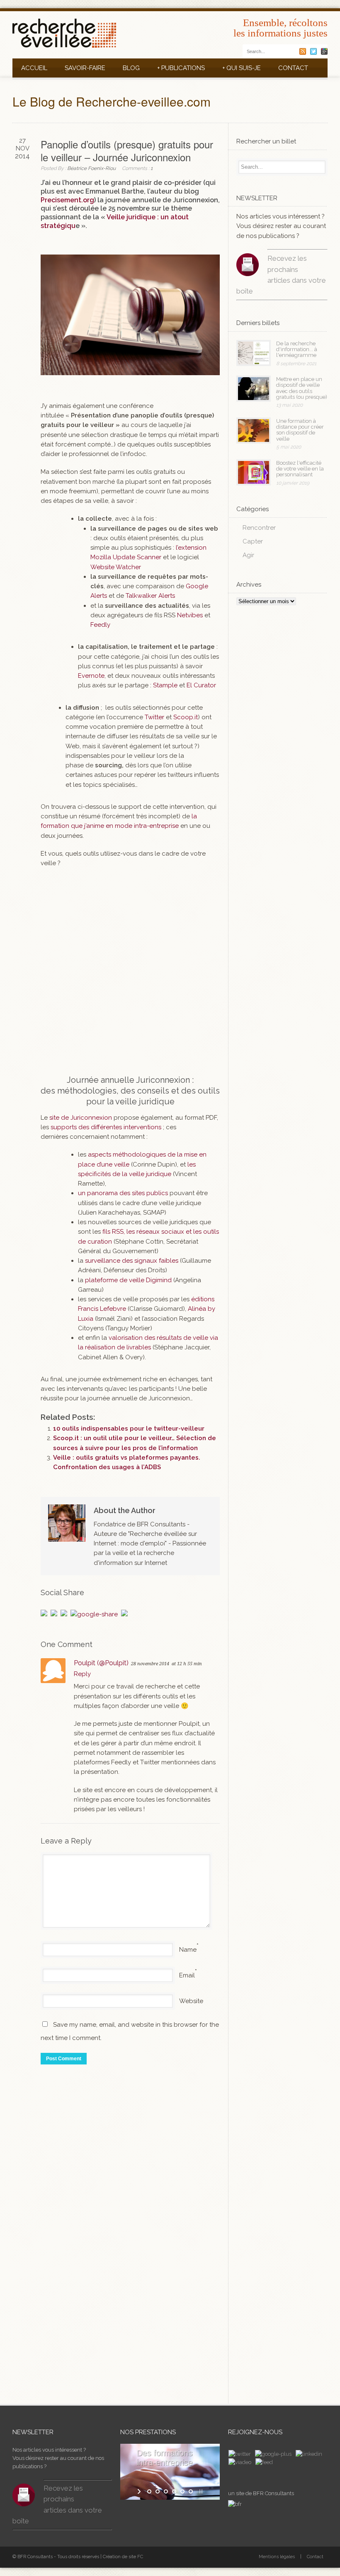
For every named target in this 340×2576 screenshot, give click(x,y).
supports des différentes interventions (106, 1127)
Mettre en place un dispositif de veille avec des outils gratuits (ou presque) (302, 388)
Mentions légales (277, 2557)
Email (187, 1975)
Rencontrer (259, 528)
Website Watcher (116, 567)
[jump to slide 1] (149, 2491)
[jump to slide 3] (166, 2491)
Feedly (100, 625)
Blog (131, 68)
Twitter (154, 717)
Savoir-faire (85, 68)
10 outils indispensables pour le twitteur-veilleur (129, 1429)
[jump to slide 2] (158, 2491)
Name (188, 1950)
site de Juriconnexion (80, 1118)
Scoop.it (186, 717)
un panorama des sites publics (123, 1193)
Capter (253, 541)
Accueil (34, 68)
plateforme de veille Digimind (128, 1280)
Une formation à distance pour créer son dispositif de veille (300, 430)
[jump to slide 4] (174, 2491)
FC (140, 2557)
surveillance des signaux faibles (132, 1261)
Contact (293, 68)
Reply (82, 1674)
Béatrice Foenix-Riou (91, 168)
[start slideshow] (140, 2491)
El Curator (201, 685)
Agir (248, 555)
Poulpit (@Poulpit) (101, 1663)
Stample (165, 685)
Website (191, 2001)
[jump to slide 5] (182, 2491)
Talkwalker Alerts (150, 596)
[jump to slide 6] (191, 2491)
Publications (181, 68)
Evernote (91, 676)
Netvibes (190, 615)
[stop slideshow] (200, 2491)
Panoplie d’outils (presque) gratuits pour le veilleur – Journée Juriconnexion (127, 150)
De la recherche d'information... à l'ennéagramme (297, 349)
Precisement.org (67, 200)
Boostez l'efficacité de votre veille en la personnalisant (300, 469)
